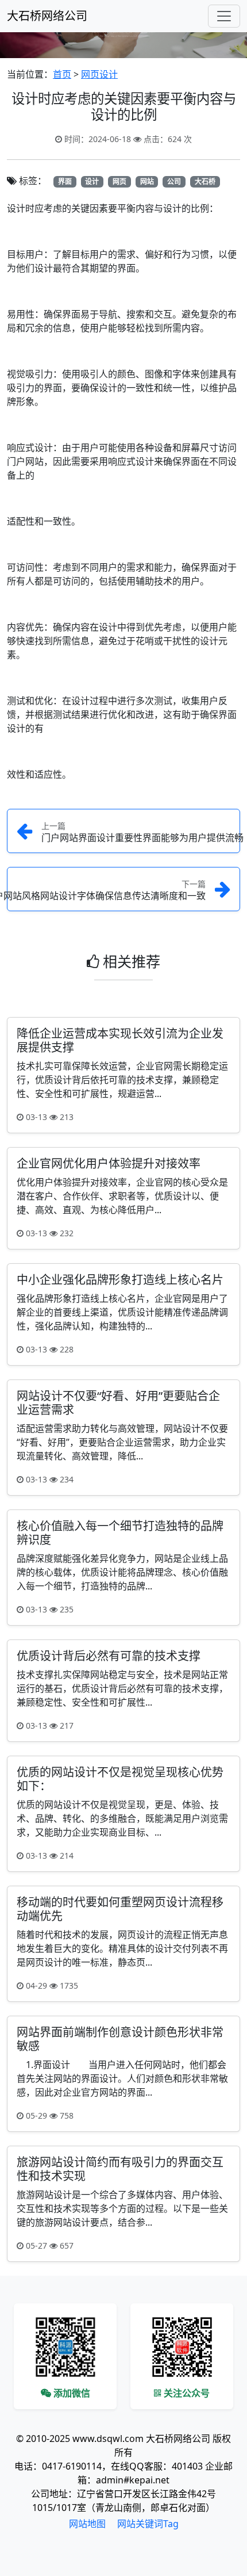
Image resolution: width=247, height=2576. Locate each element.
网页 (119, 181)
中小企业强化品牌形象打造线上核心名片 (120, 1280)
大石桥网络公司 (47, 16)
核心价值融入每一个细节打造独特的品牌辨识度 (120, 1533)
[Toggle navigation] (224, 16)
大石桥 (205, 181)
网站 (147, 181)
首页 (62, 74)
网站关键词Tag (148, 2524)
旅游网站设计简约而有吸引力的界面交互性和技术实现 (120, 2169)
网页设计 (99, 74)
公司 (174, 181)
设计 (92, 181)
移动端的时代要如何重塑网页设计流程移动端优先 (120, 1909)
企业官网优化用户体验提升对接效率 (109, 1163)
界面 (65, 181)
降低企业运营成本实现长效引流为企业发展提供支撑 (120, 1040)
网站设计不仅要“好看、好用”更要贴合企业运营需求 (118, 1403)
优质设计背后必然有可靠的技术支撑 (109, 1656)
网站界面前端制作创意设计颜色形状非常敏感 (120, 2039)
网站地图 (87, 2524)
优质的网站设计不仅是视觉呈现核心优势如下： (120, 1779)
